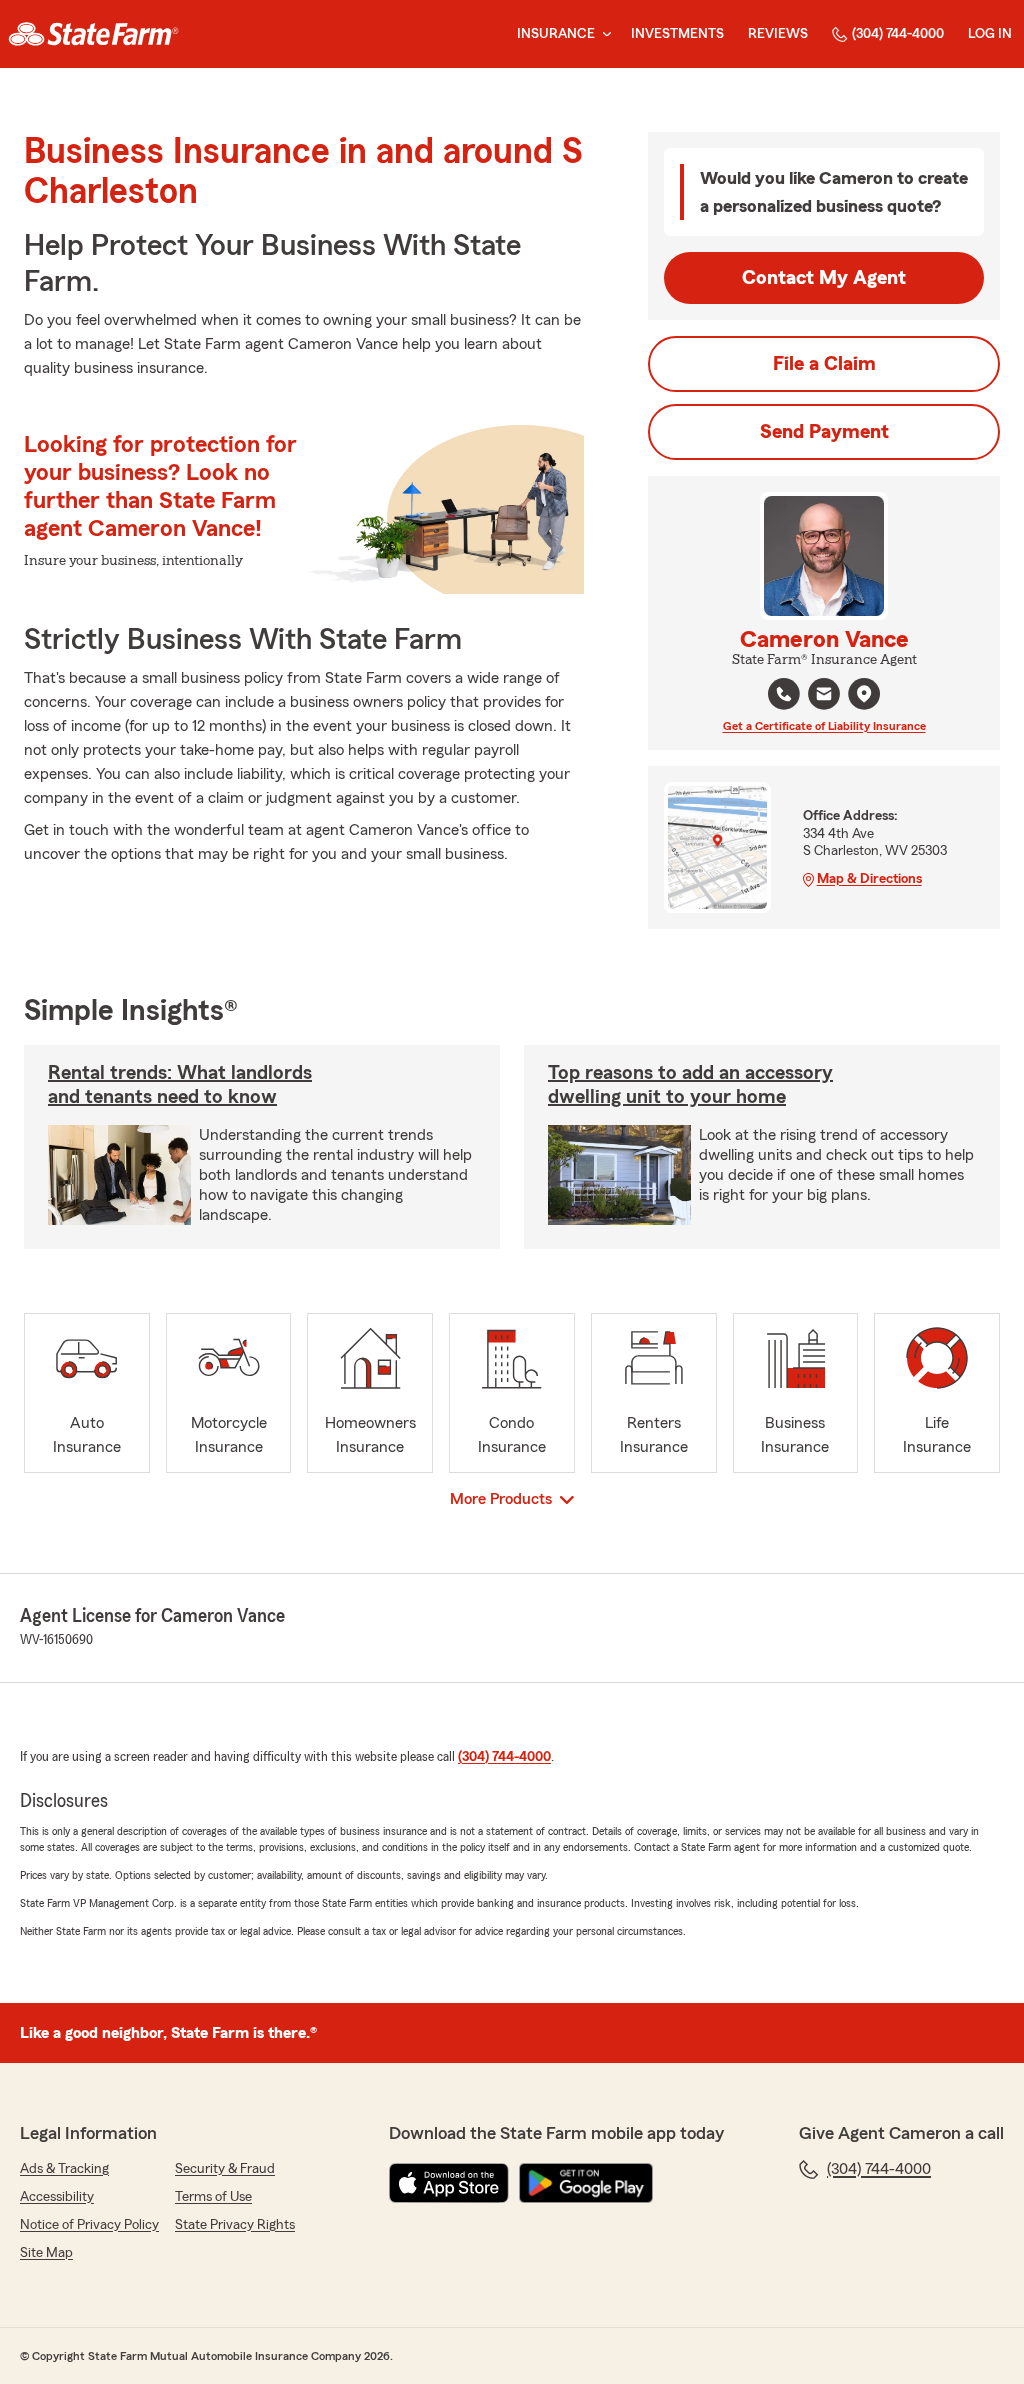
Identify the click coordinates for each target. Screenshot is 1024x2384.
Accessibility (57, 2197)
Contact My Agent (824, 278)
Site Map (46, 2253)
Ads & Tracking (64, 2169)
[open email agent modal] (824, 696)
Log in (990, 34)
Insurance (556, 34)
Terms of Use (213, 2197)
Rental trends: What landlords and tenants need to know (180, 1085)
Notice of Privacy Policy (89, 2225)
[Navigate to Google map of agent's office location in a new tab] (864, 694)
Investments (677, 34)
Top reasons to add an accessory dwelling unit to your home (690, 1085)
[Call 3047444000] (784, 694)
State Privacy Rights (235, 2225)
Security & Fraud (225, 2169)
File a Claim (824, 364)
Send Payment (824, 432)
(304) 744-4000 (898, 34)
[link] (93, 34)
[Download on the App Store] (449, 2183)
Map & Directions (869, 879)
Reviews (778, 34)
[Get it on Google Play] (586, 2183)
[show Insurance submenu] (603, 34)
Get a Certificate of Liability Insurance (824, 726)
